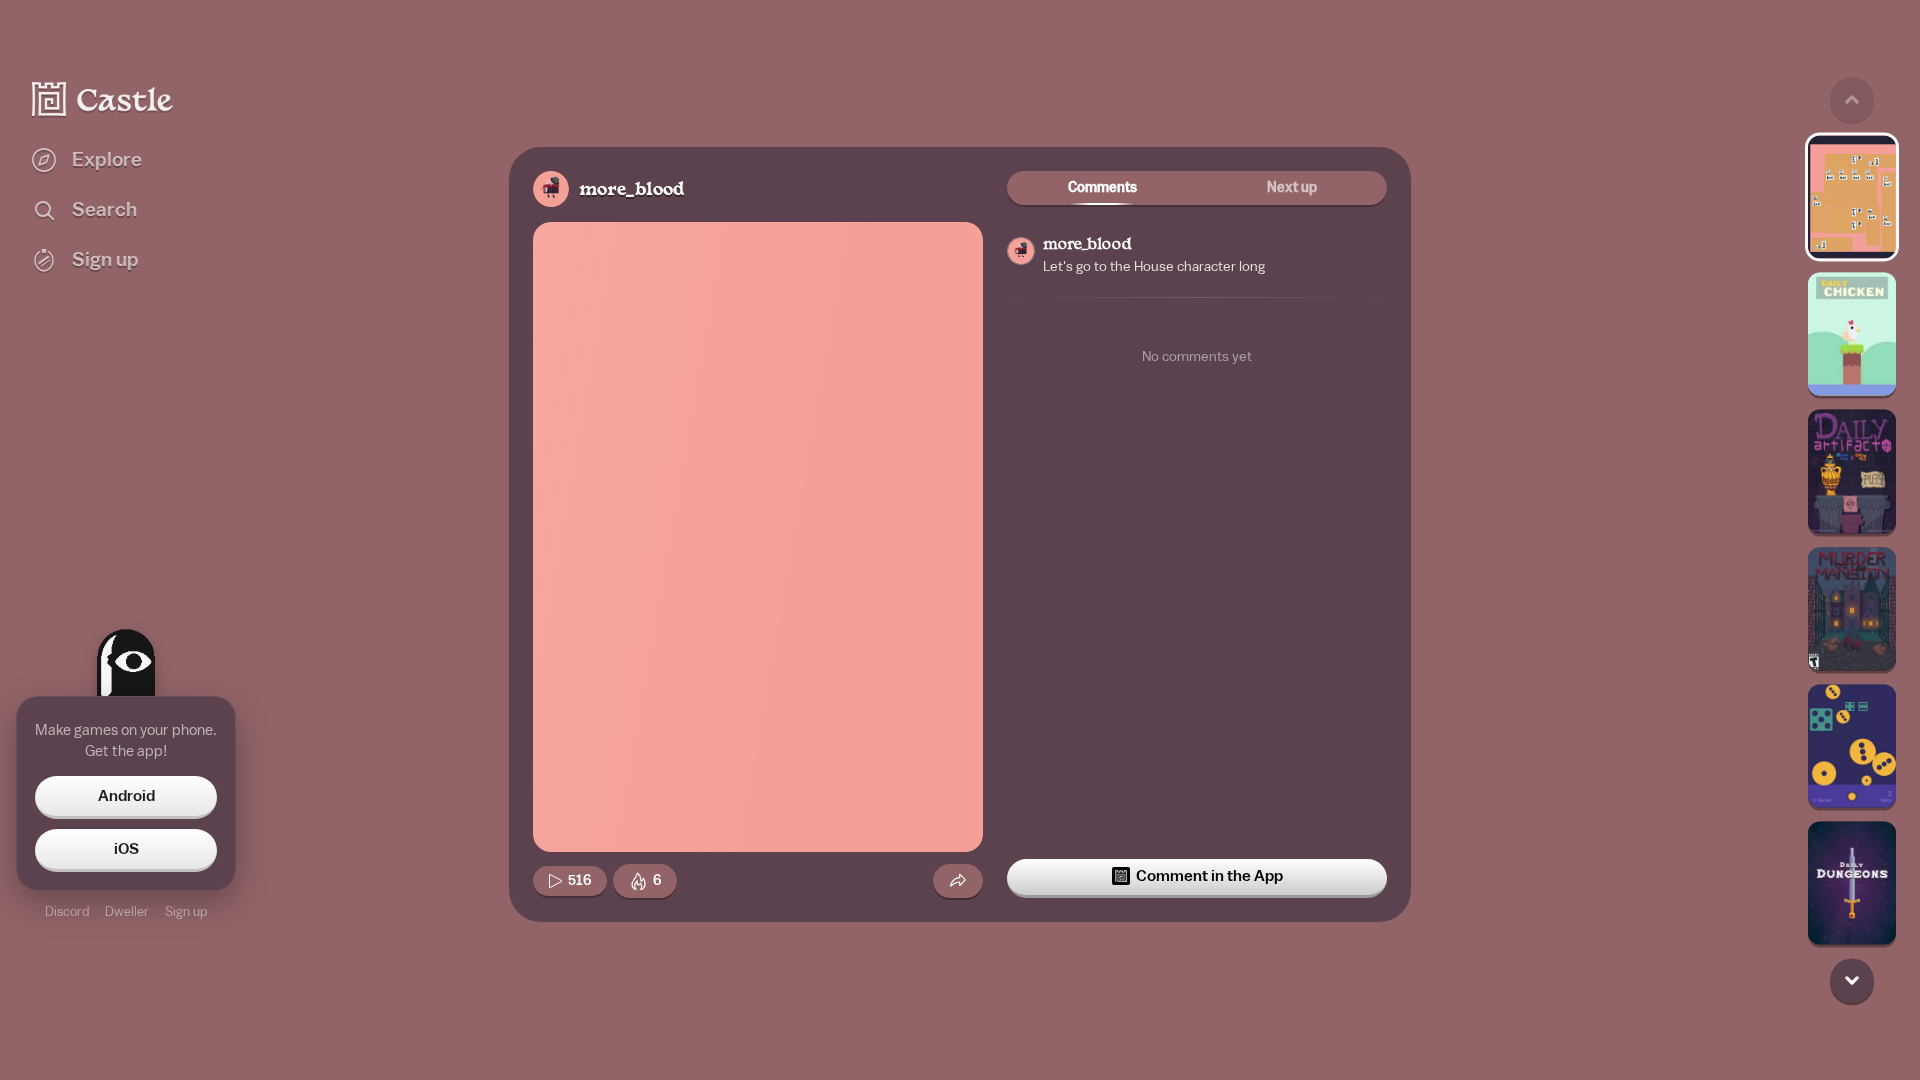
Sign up (186, 911)
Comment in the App (1209, 876)
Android (126, 796)
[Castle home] (103, 99)
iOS (126, 849)
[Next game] (1852, 981)
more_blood (631, 190)
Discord (67, 911)
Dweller (127, 911)
